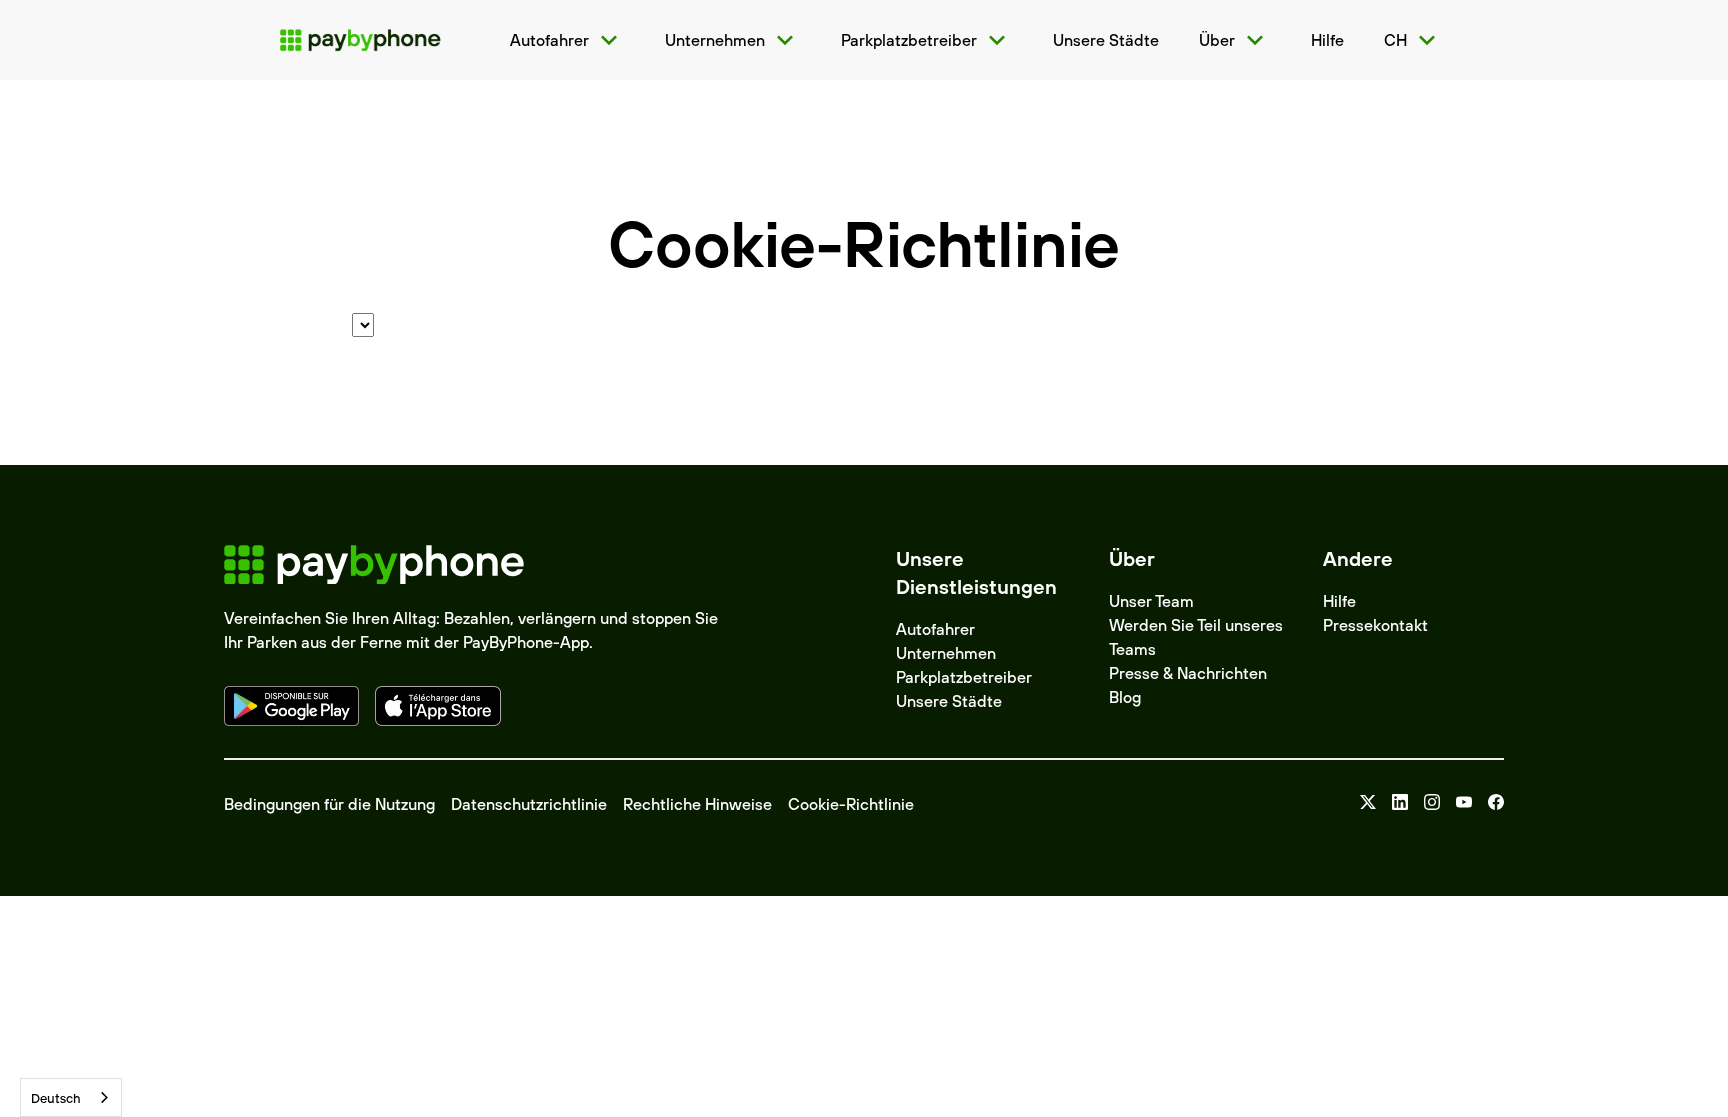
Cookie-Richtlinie (851, 804)
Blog (1125, 697)
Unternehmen (946, 653)
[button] (567, 40)
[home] (360, 40)
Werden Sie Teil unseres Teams (1196, 637)
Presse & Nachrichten (1188, 673)
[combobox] (71, 1097)
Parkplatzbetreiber (964, 677)
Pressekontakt (1375, 625)
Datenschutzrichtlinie (529, 804)
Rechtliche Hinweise (697, 804)
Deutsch (56, 1098)
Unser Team (1151, 601)
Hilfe (1339, 601)
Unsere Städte (949, 701)
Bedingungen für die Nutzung (329, 804)
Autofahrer (935, 629)
